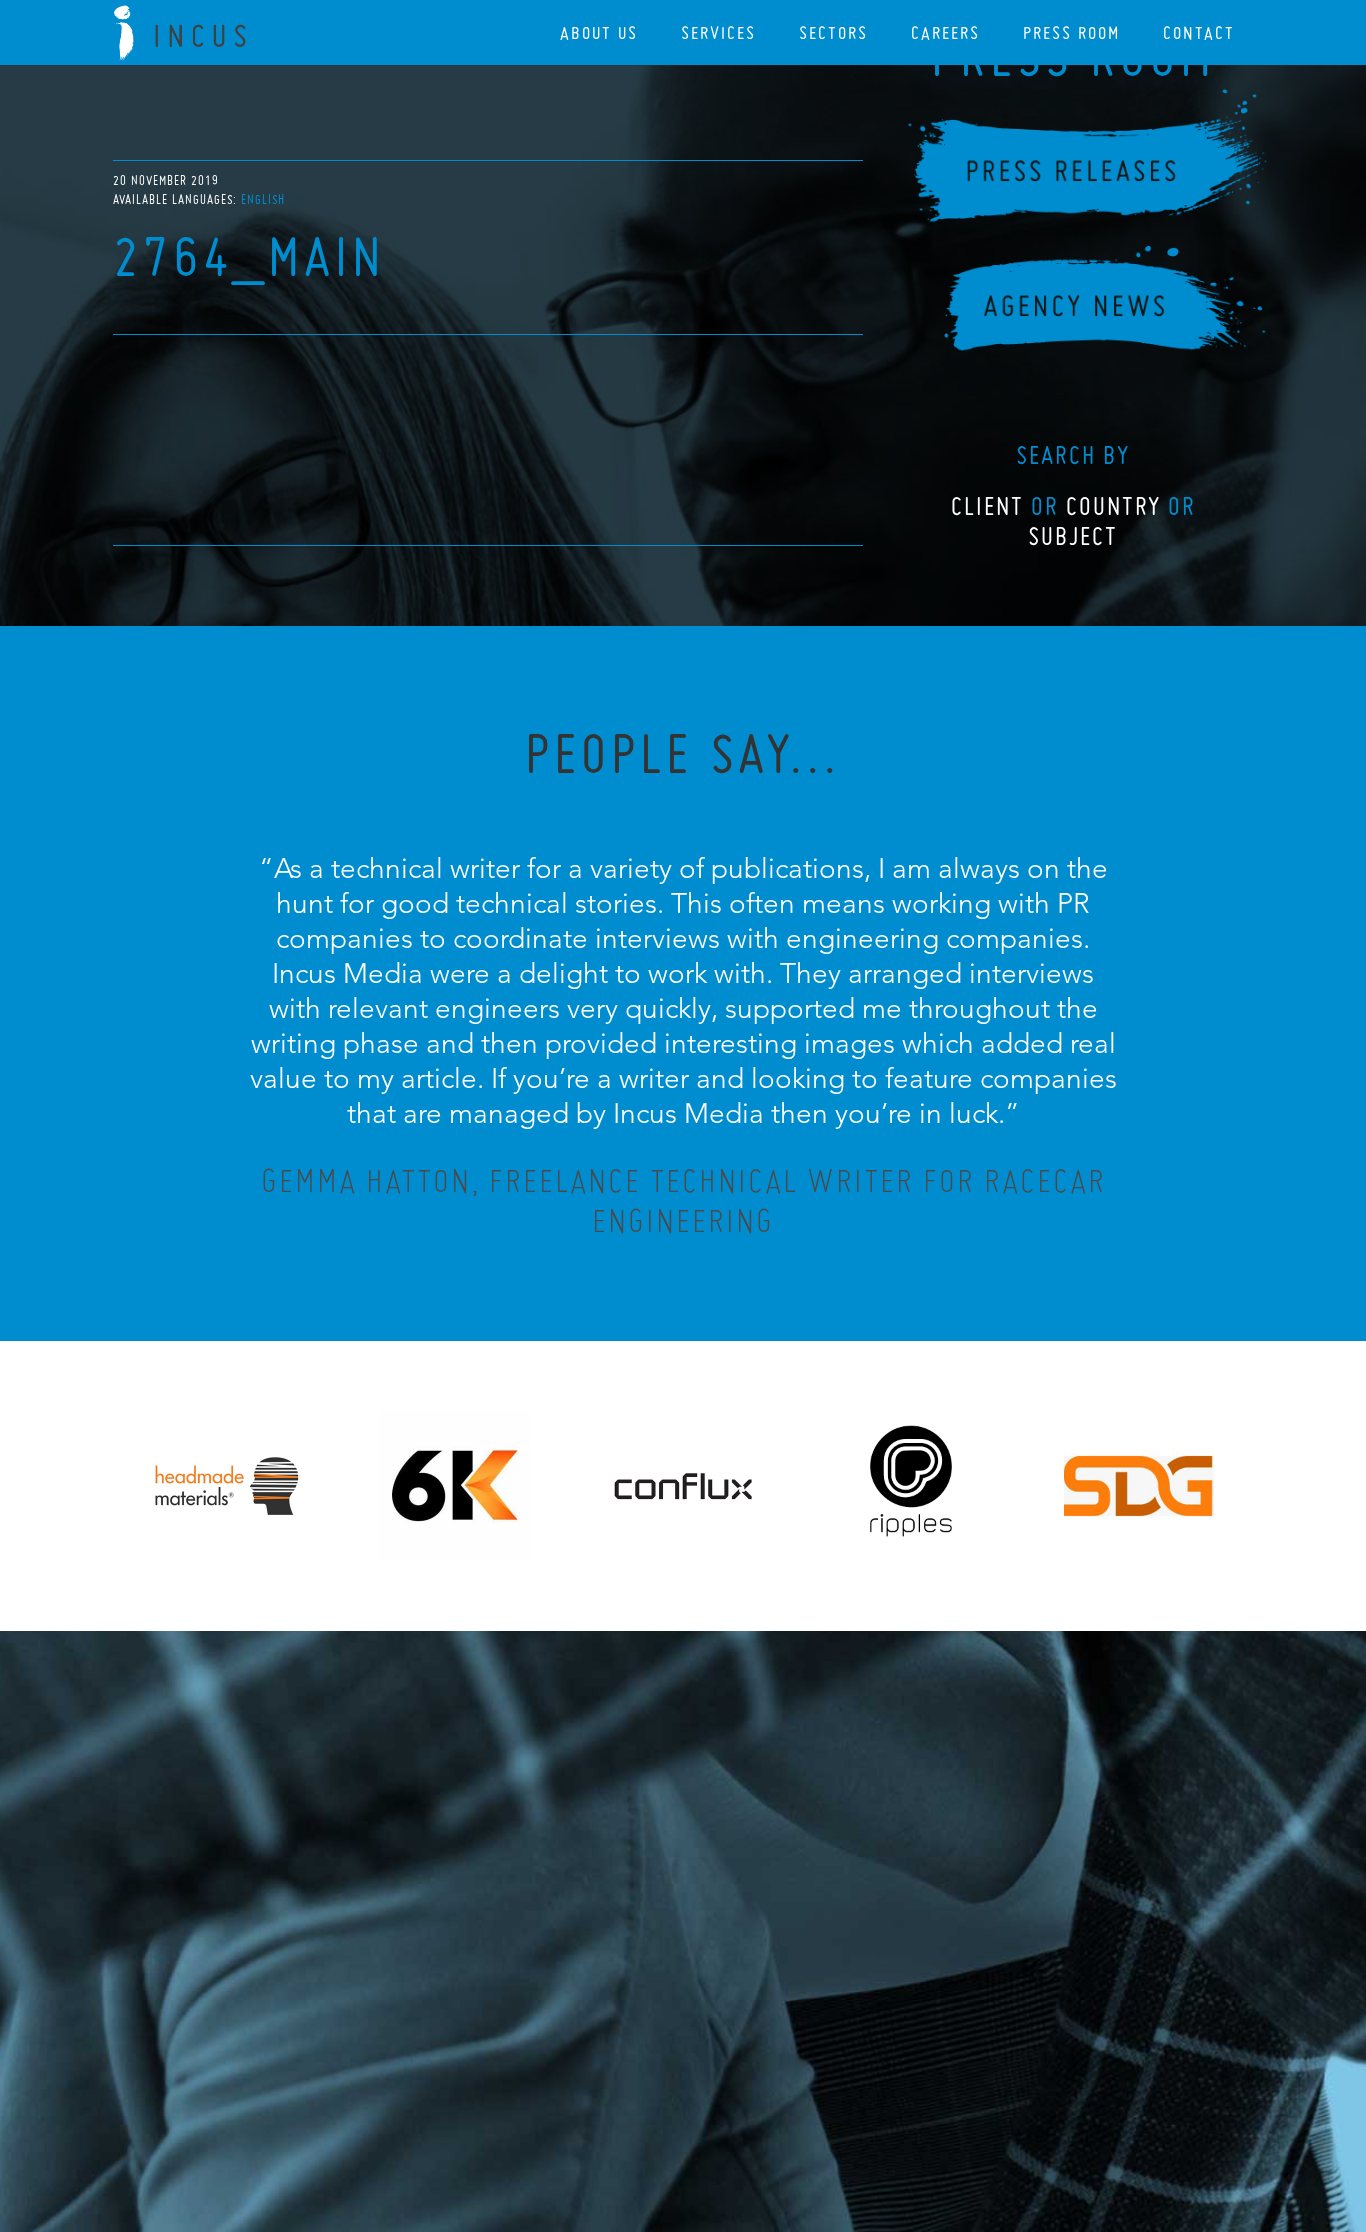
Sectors (833, 32)
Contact (1199, 32)
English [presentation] (263, 199)
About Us (599, 32)
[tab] (263, 199)
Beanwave (782, 2124)
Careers (945, 32)
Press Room (1071, 32)
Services (718, 32)
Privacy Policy (630, 2108)
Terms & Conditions (720, 2108)
